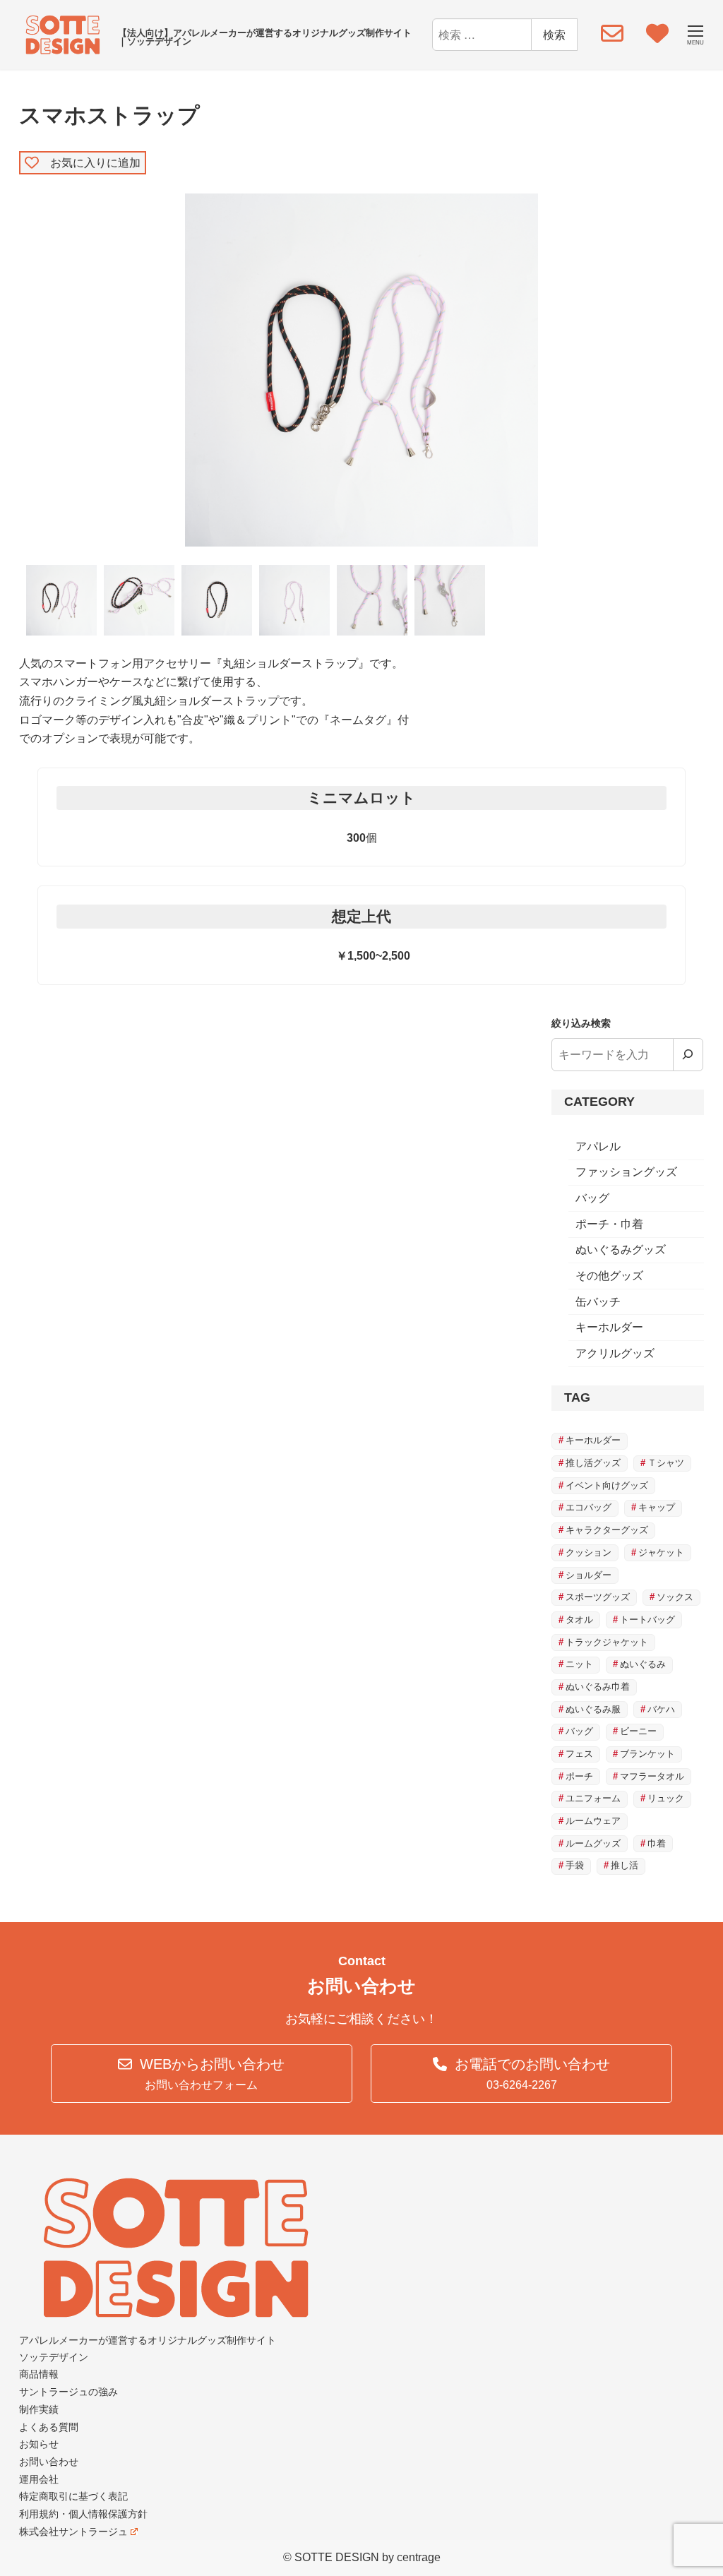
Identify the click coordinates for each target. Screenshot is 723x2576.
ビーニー (638, 1731)
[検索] (688, 1054)
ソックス (675, 1597)
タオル (579, 1620)
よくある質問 (49, 2427)
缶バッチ (598, 1302)
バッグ (592, 1198)
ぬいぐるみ (643, 1664)
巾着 (657, 1843)
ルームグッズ (593, 1843)
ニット (579, 1664)
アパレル (598, 1146)
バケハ (661, 1709)
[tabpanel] (362, 370)
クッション (588, 1552)
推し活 (625, 1865)
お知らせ (39, 2444)
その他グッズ (609, 1276)
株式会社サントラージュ (73, 2532)
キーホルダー (609, 1327)
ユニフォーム (593, 1798)
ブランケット (647, 1754)
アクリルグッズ (615, 1353)
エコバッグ (588, 1507)
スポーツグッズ (598, 1597)
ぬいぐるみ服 (593, 1709)
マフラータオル (652, 1776)
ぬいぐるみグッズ (621, 1250)
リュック (666, 1798)
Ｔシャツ (666, 1463)
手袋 (575, 1865)
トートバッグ (647, 1620)
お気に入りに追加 (90, 162)
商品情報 (39, 2374)
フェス (579, 1754)
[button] (202, 2074)
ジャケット (661, 1552)
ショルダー (588, 1575)
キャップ (657, 1507)
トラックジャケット (607, 1642)
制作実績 (39, 2409)
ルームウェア (593, 1821)
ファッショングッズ (626, 1172)
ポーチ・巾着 (609, 1224)
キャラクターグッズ (607, 1530)
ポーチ (579, 1776)
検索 (554, 34)
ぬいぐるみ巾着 (598, 1687)
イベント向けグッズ (607, 1485)
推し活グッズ (593, 1463)
